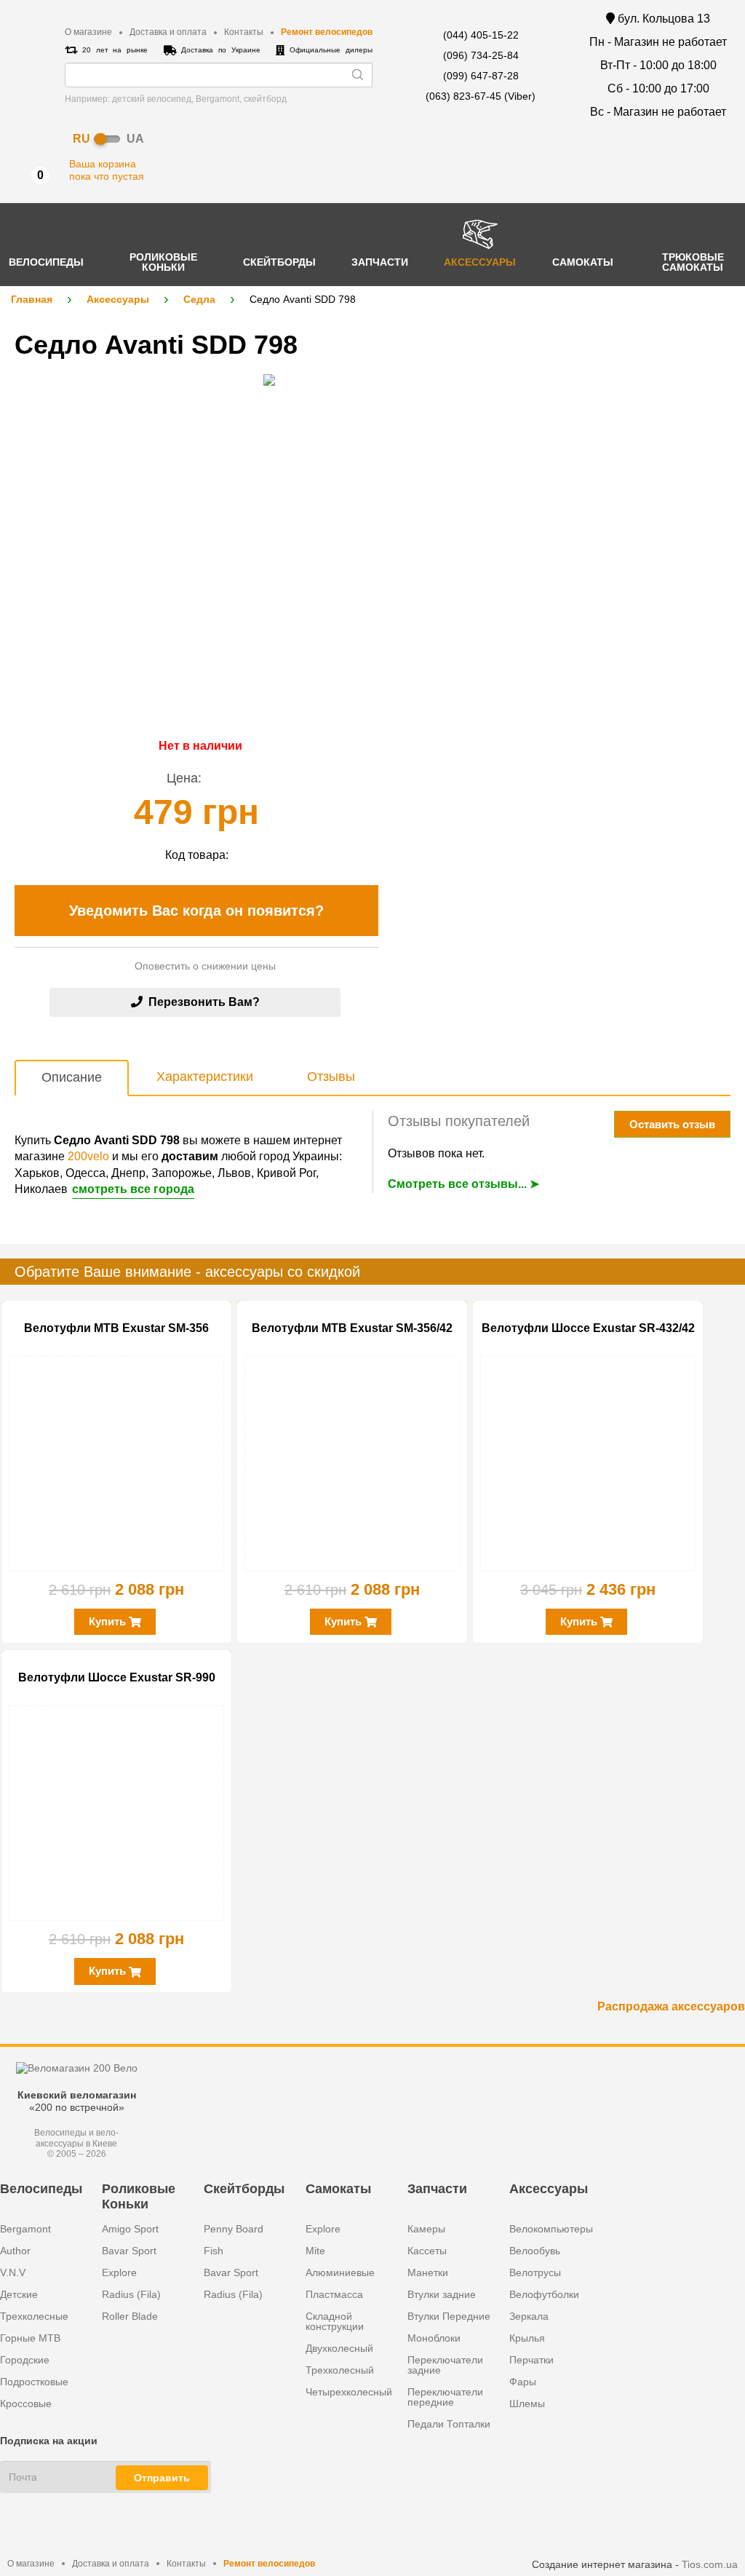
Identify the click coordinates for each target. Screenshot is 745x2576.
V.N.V (13, 2272)
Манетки (428, 2272)
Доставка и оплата (168, 32)
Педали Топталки (449, 2424)
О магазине (88, 32)
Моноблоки (434, 2338)
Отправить (162, 2478)
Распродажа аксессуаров (671, 2006)
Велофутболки (544, 2294)
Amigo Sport (130, 2229)
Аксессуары (118, 299)
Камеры (426, 2229)
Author (15, 2251)
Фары (523, 2382)
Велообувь (535, 2251)
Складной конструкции (335, 2321)
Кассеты (427, 2251)
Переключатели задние (445, 2365)
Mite (315, 2251)
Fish (214, 2251)
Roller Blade (130, 2316)
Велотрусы (535, 2272)
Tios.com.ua (710, 2564)
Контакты (244, 32)
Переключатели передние (445, 2397)
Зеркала (529, 2316)
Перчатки (531, 2360)
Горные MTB (30, 2338)
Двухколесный (339, 2348)
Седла (199, 299)
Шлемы (527, 2403)
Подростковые (34, 2382)
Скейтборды (244, 2189)
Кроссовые (26, 2403)
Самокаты (338, 2189)
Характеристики (205, 1077)
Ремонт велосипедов (327, 32)
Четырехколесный (349, 2392)
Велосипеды (41, 2189)
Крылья (527, 2338)
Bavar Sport (129, 2251)
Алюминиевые (340, 2272)
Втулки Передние (449, 2316)
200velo (88, 1156)
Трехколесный (340, 2370)
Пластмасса (334, 2294)
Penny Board (234, 2229)
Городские (25, 2360)
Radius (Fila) (131, 2294)
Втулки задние (442, 2294)
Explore (119, 2272)
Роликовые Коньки (139, 2196)
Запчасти (437, 2189)
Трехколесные (34, 2316)
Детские (19, 2294)
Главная (32, 299)
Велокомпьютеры (551, 2229)
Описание (72, 1077)
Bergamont (25, 2229)
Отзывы (331, 1077)
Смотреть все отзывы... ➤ (463, 1184)
